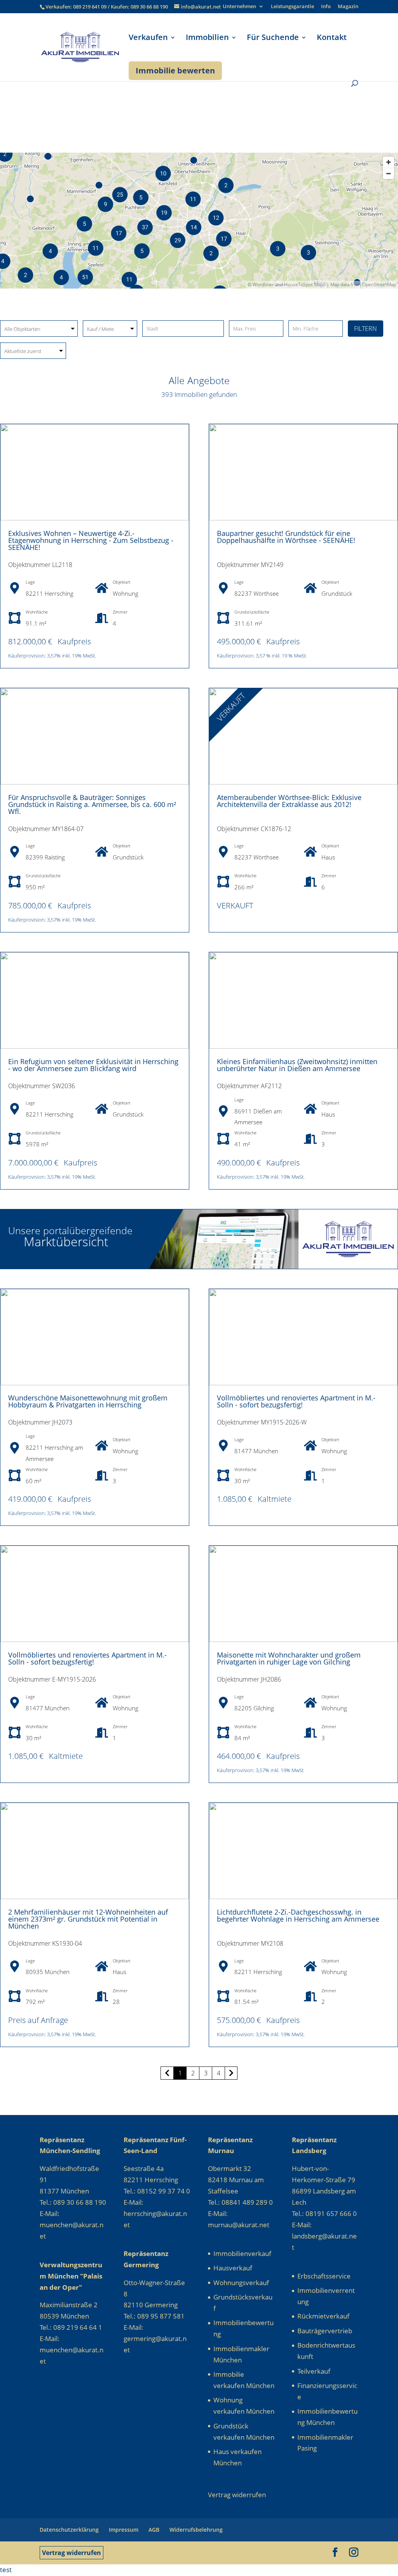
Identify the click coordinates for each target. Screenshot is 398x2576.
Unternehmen (239, 7)
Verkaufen (148, 38)
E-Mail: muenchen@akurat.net (72, 2225)
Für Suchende (273, 38)
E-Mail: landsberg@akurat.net (324, 2236)
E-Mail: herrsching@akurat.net (155, 2213)
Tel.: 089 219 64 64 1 (71, 2327)
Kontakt (332, 38)
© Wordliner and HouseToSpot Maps (286, 284)
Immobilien (207, 38)
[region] (199, 221)
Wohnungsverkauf (241, 2283)
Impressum (124, 2530)
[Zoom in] (388, 162)
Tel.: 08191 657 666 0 (324, 2213)
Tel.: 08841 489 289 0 (240, 2202)
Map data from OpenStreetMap (363, 284)
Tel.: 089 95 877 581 (154, 2316)
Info (326, 7)
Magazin (348, 7)
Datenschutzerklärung (69, 2530)
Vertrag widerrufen (72, 2553)
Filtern (366, 329)
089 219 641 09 (90, 7)
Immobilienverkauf (242, 2253)
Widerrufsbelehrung (196, 2530)
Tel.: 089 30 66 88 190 (73, 2202)
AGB (154, 2530)
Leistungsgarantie (292, 7)
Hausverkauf (233, 2268)
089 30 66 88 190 (149, 7)
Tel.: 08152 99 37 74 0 (157, 2191)
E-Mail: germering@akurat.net (155, 2339)
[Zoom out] (388, 173)
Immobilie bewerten (175, 70)
